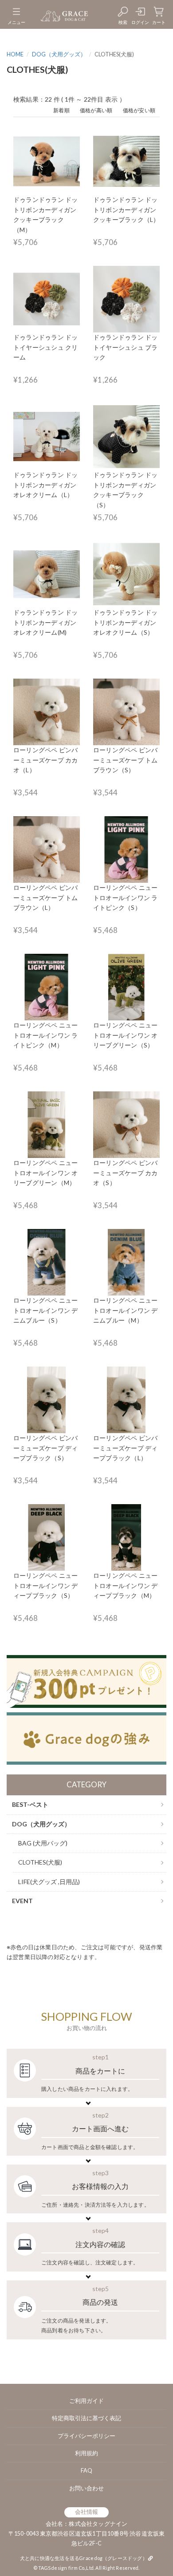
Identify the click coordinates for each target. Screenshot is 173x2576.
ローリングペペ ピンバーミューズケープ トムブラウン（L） (45, 897)
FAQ (86, 2471)
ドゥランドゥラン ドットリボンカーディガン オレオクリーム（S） (125, 622)
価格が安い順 (139, 110)
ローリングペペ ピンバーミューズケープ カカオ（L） (45, 760)
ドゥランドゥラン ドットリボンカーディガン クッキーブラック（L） (126, 209)
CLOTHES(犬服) (40, 1862)
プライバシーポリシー (86, 2436)
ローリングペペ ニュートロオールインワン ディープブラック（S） (45, 1585)
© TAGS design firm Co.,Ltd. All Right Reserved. (86, 2568)
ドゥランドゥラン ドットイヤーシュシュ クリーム (45, 347)
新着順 (61, 110)
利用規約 (86, 2453)
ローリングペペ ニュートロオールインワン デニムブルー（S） (45, 1310)
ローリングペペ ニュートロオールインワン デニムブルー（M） (125, 1310)
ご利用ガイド (86, 2401)
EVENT (22, 1901)
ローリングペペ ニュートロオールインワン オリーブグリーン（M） (45, 1173)
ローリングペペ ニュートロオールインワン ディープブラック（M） (125, 1585)
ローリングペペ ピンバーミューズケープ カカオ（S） (125, 1173)
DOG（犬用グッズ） (59, 54)
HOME (15, 54)
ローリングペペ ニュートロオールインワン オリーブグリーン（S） (125, 1035)
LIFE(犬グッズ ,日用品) (49, 1882)
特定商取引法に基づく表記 (86, 2418)
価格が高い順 (96, 110)
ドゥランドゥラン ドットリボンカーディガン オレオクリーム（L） (45, 485)
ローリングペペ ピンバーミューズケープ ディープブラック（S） (45, 1448)
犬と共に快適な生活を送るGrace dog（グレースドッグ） (84, 2558)
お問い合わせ (86, 2488)
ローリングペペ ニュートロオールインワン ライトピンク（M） (45, 1035)
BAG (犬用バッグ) (43, 1843)
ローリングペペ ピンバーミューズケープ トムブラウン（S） (125, 760)
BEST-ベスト (30, 1804)
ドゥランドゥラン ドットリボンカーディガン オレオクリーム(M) (45, 622)
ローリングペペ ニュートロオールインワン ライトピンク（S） (125, 897)
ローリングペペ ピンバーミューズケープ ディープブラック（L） (125, 1448)
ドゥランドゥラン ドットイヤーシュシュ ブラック (125, 347)
